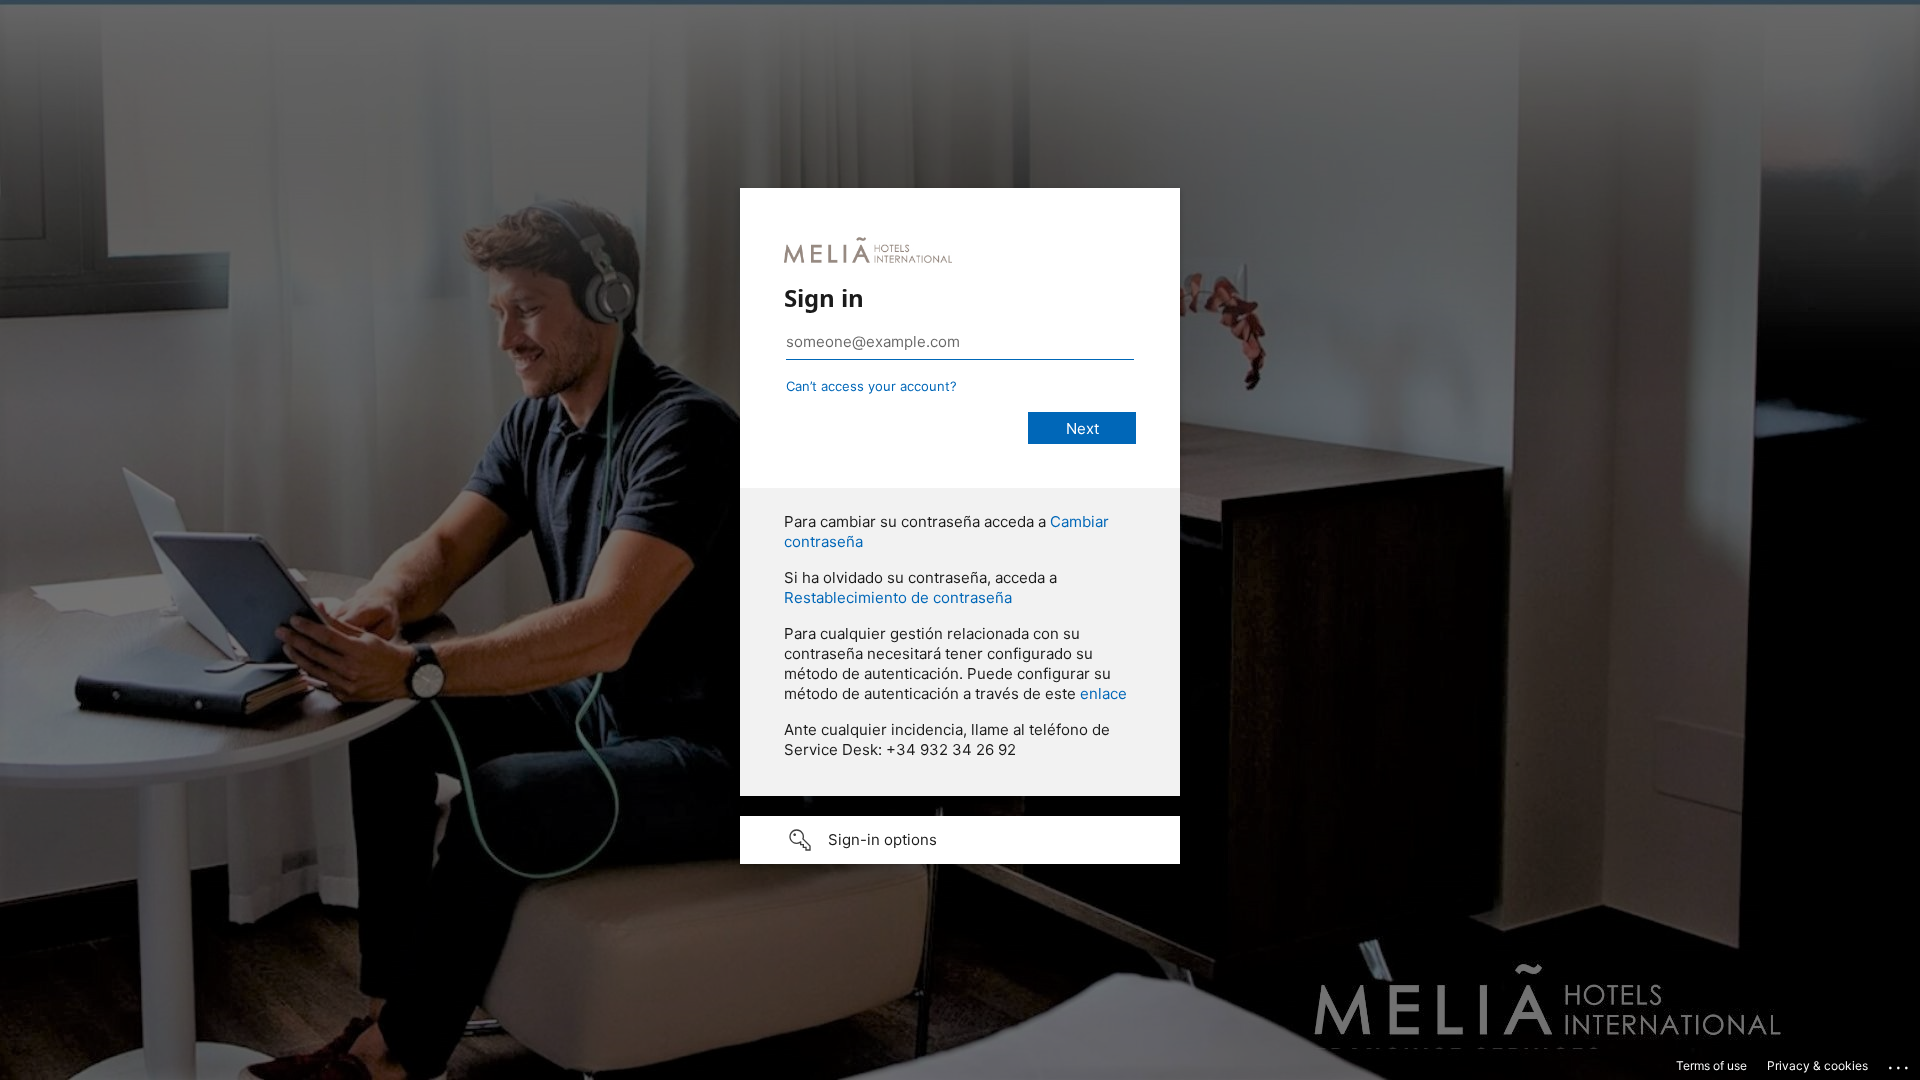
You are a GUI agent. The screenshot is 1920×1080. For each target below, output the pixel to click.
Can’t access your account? (871, 386)
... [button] (1900, 1063)
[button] (960, 840)
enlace (1103, 693)
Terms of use (1711, 1065)
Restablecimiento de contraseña (898, 597)
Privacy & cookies (1817, 1065)
